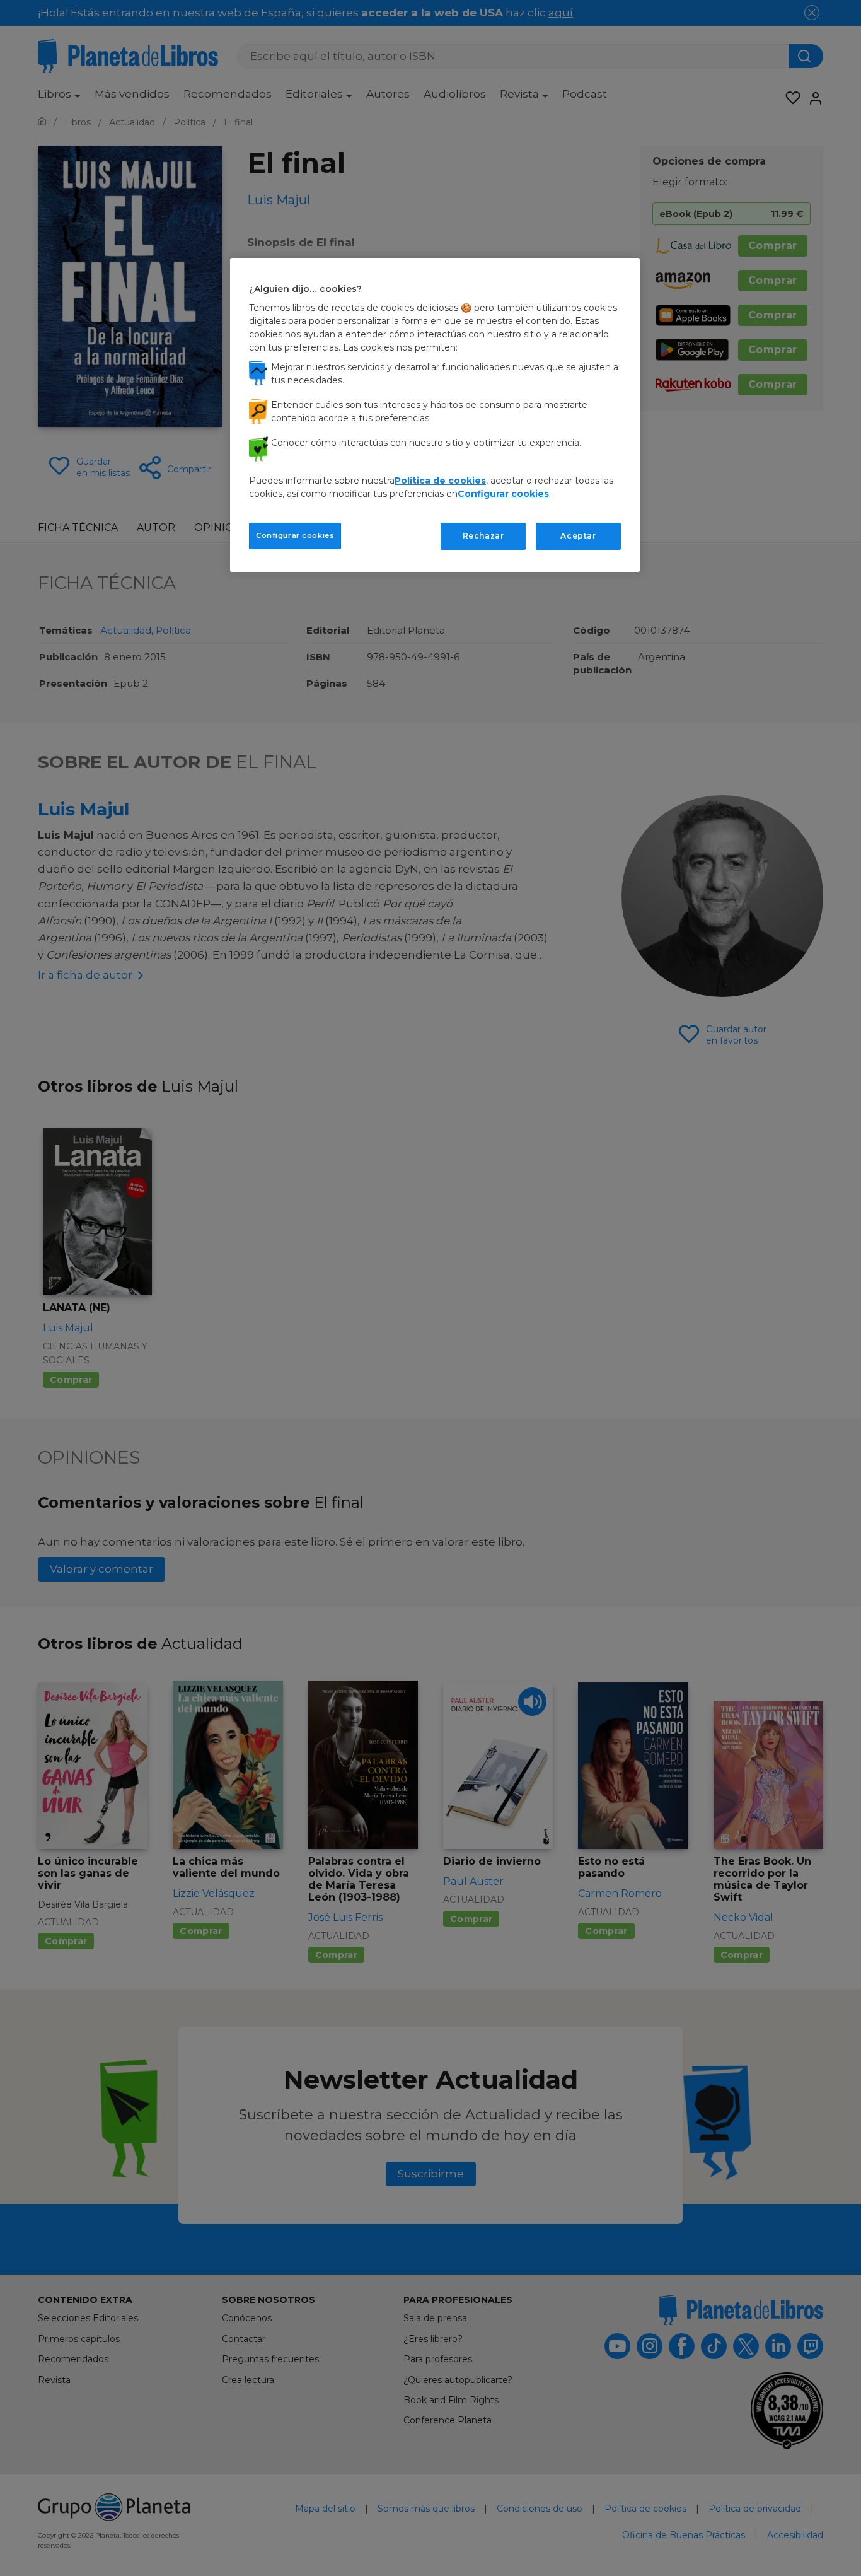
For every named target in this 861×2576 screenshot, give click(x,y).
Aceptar (578, 536)
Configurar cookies (295, 535)
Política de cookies (440, 481)
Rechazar (483, 536)
